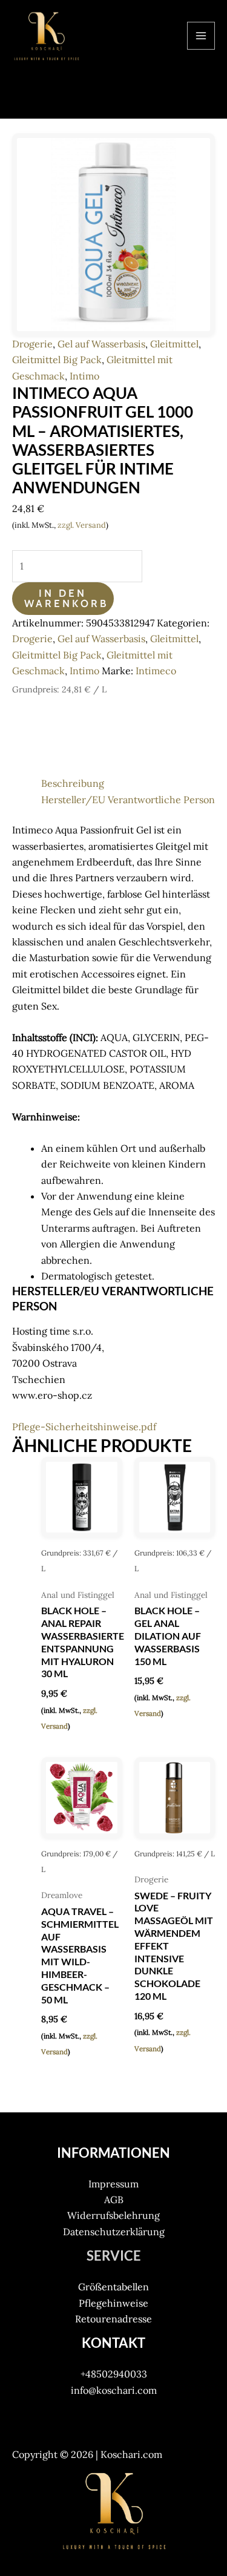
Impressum (113, 2184)
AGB (114, 2200)
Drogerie (32, 344)
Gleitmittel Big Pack (57, 360)
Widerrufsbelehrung (113, 2215)
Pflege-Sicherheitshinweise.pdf (84, 1427)
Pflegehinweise (113, 2303)
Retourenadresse (113, 2319)
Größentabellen (113, 2287)
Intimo (84, 376)
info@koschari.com (114, 2390)
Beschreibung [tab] (73, 783)
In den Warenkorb (66, 598)
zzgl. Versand (82, 525)
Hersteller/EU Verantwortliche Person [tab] (128, 800)
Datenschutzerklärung (114, 2232)
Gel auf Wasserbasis (101, 344)
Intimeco (156, 671)
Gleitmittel (174, 344)
